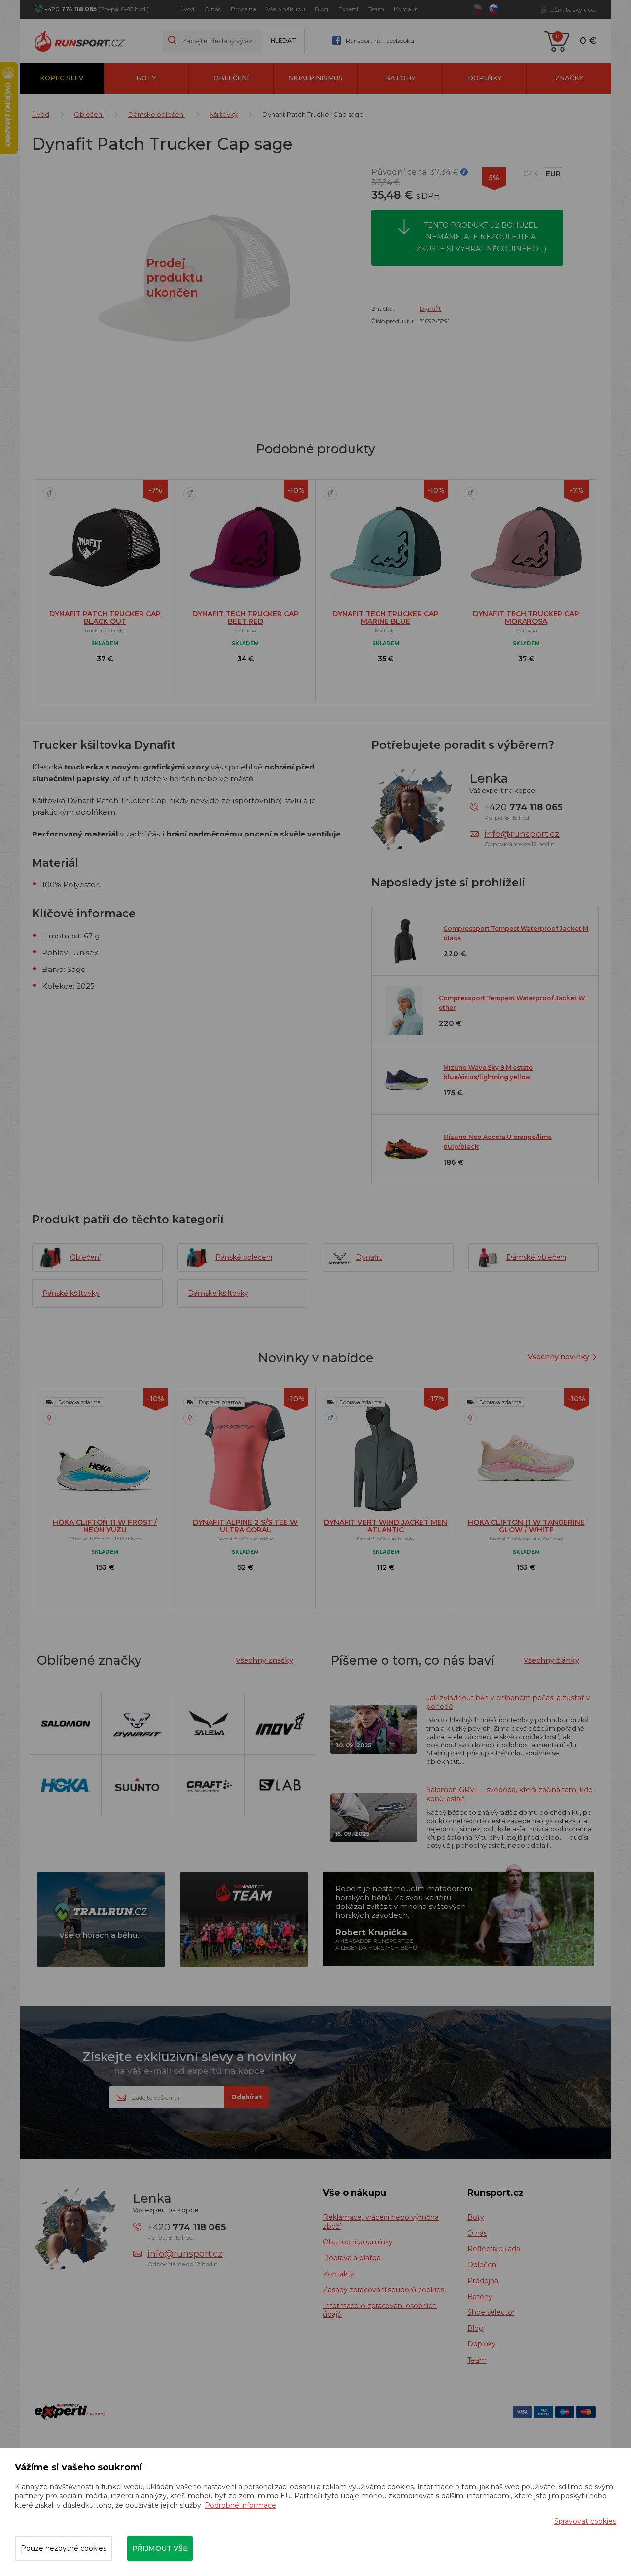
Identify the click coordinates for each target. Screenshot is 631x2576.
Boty (146, 78)
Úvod (187, 9)
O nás (212, 9)
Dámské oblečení (157, 114)
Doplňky (485, 78)
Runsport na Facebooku (380, 41)
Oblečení (231, 78)
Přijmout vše (160, 2548)
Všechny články (551, 1660)
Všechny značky (264, 1660)
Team (376, 9)
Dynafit (430, 309)
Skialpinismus (316, 78)
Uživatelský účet (573, 10)
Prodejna (244, 9)
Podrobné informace (240, 2505)
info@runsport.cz (522, 834)
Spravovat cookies (585, 2521)
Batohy (400, 78)
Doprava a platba (352, 2258)
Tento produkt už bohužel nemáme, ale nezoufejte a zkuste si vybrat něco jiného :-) (481, 237)
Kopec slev (62, 78)
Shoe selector (491, 2312)
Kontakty (339, 2274)
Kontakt (405, 9)
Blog (322, 9)
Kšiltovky (224, 114)
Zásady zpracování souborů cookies (384, 2290)
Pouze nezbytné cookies (64, 2548)
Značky (569, 78)
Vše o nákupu (286, 9)
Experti (348, 9)
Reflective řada (494, 2249)
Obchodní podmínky (358, 2242)
